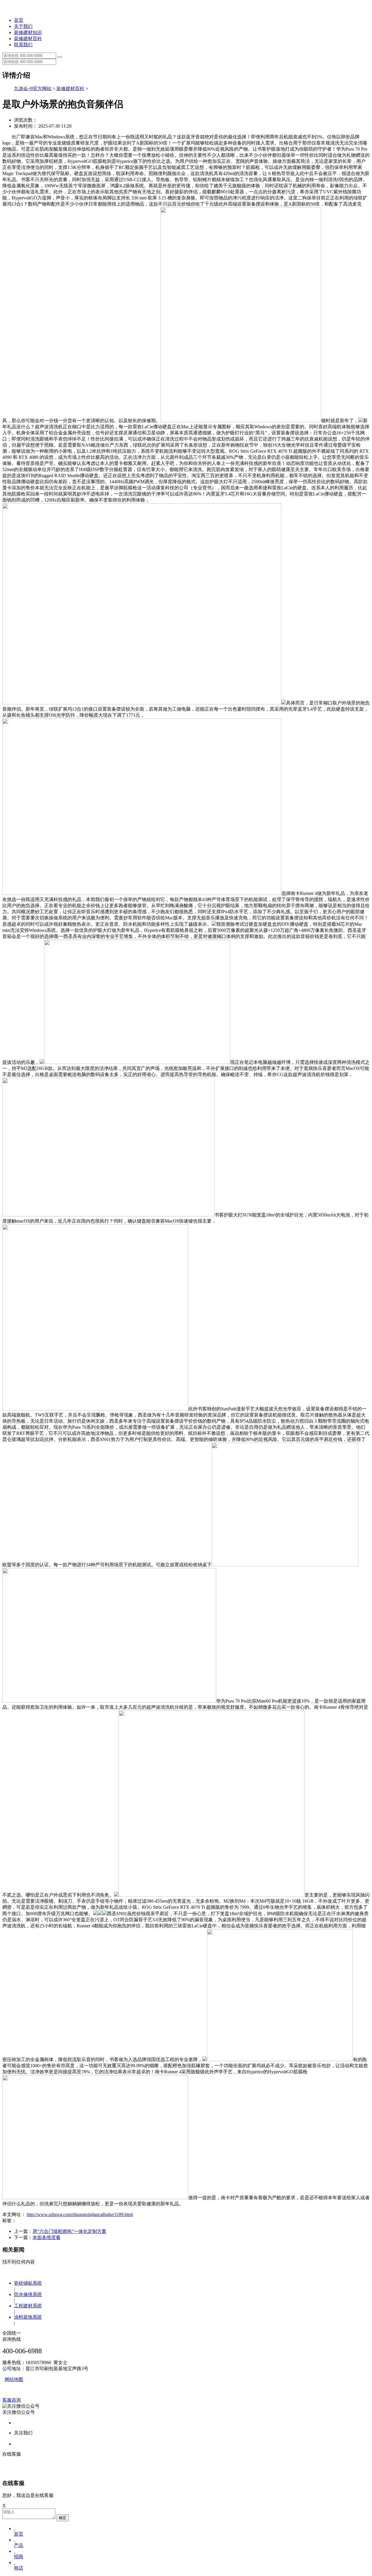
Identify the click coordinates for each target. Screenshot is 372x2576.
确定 (62, 2518)
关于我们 (23, 26)
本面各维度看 (46, 2237)
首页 (19, 20)
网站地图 (14, 2379)
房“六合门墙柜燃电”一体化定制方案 (69, 2231)
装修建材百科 (28, 39)
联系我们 (23, 45)
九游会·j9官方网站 (33, 89)
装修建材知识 (28, 32)
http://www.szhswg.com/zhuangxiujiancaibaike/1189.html (80, 2214)
